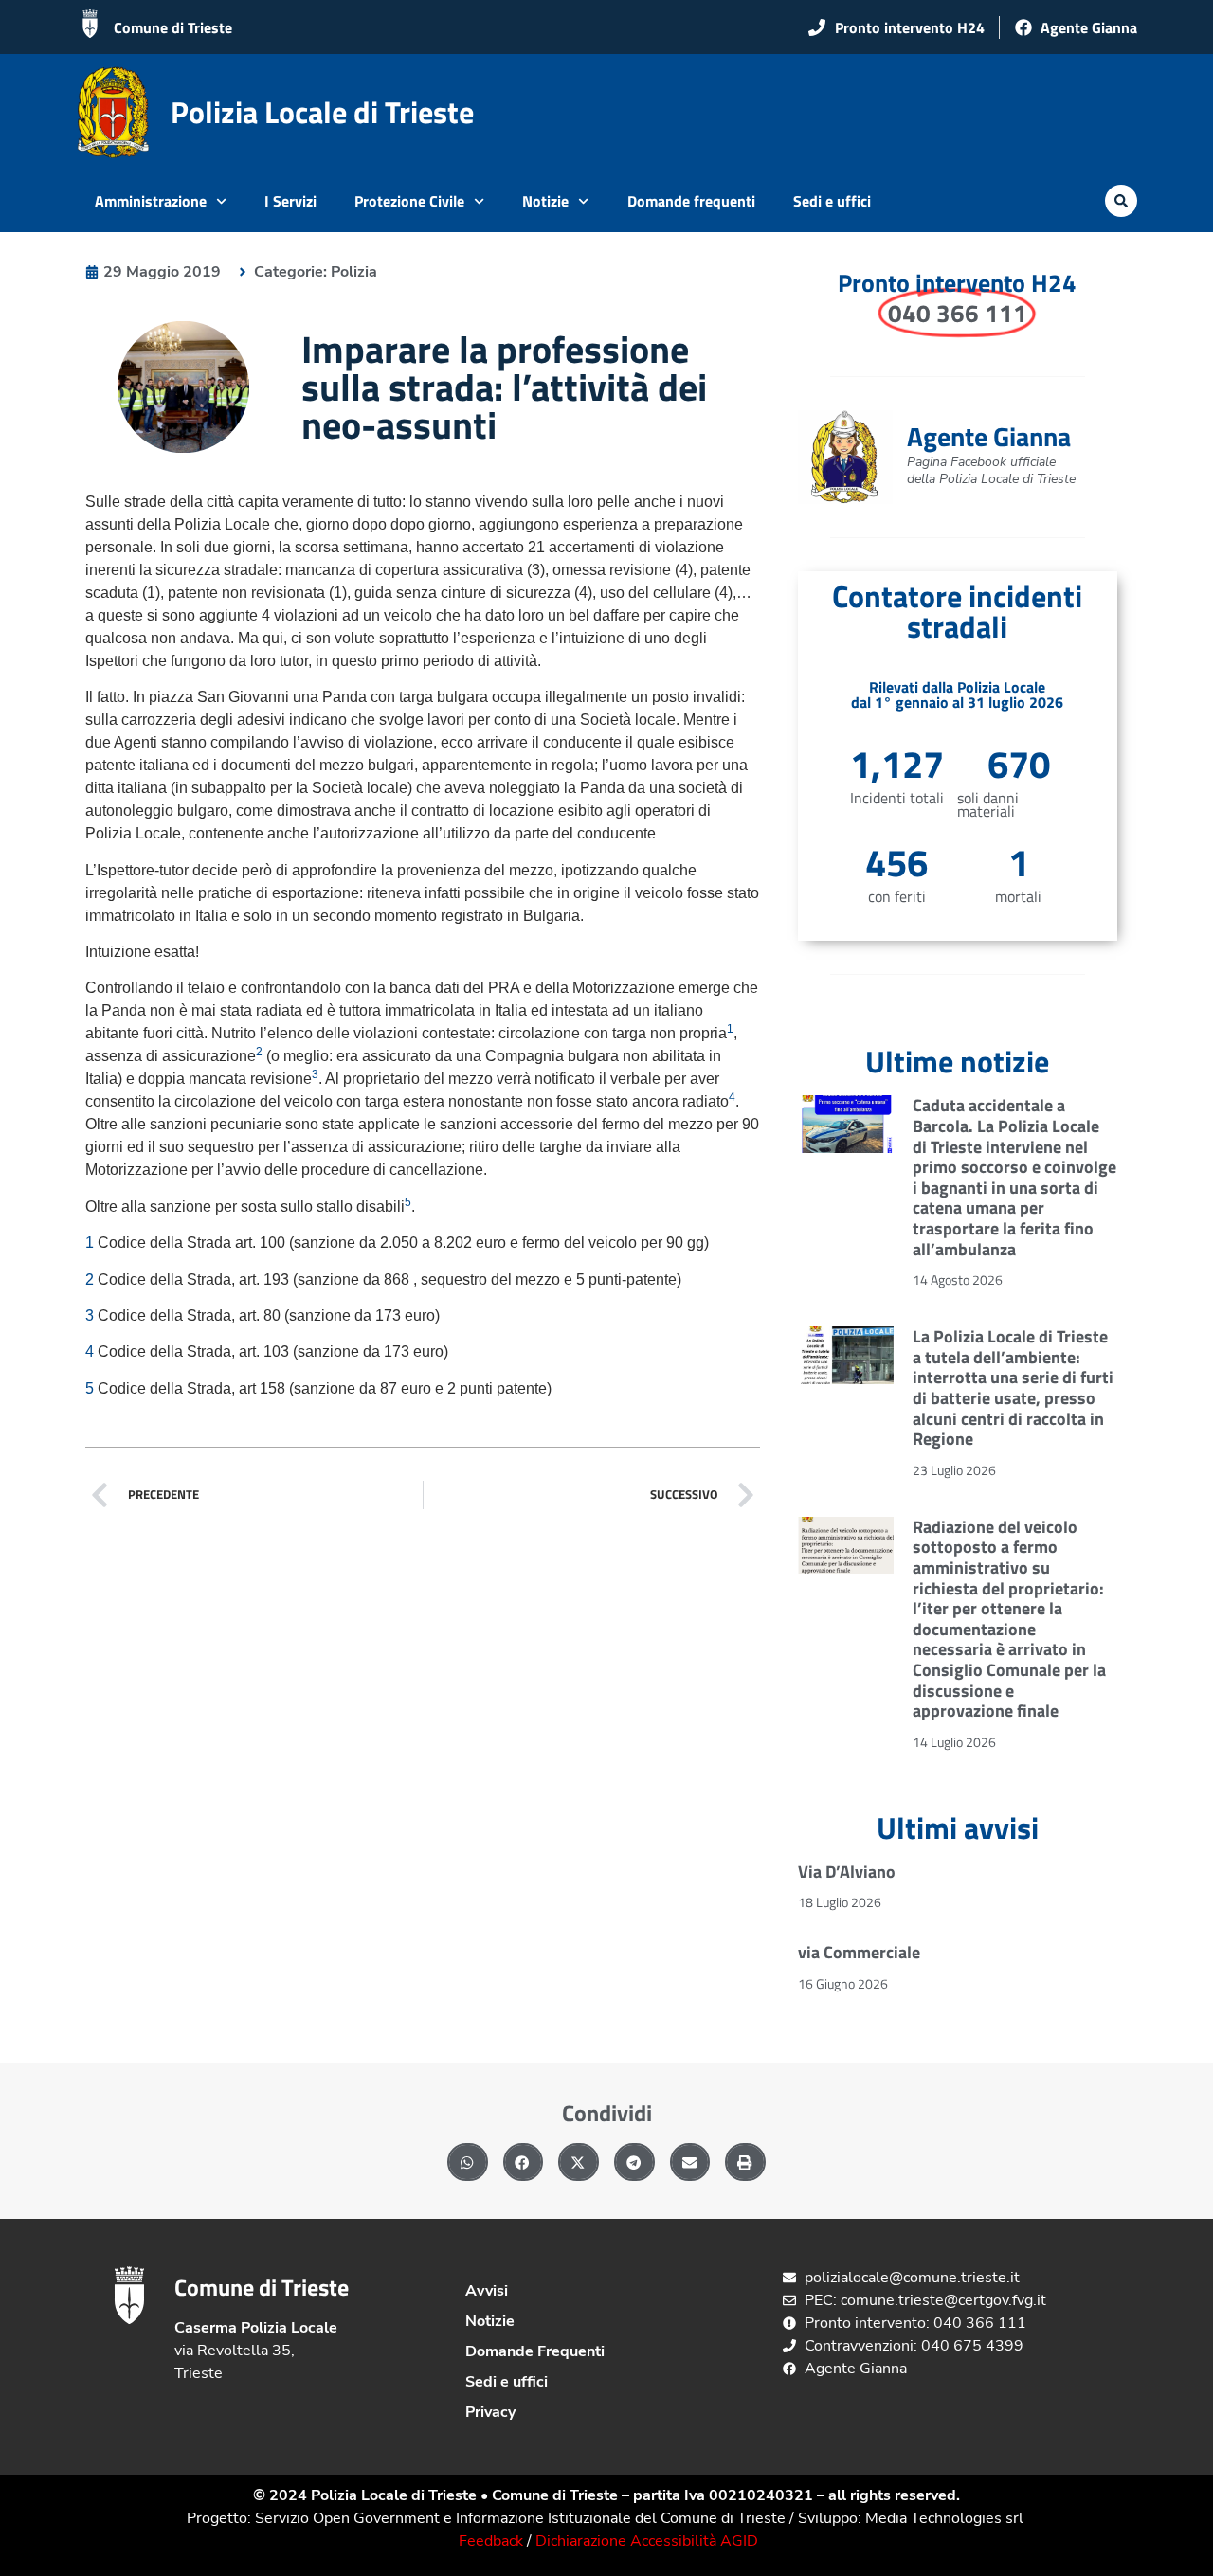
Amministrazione (151, 201)
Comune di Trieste (173, 27)
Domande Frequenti (535, 2351)
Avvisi (487, 2291)
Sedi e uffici (832, 201)
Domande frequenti (691, 201)
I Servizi (290, 201)
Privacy (490, 2412)
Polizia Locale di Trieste (322, 112)
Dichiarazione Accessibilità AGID (647, 2541)
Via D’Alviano (847, 1872)
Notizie (545, 201)
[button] (1121, 201)
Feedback (491, 2541)
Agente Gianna (989, 436)
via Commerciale (859, 1952)
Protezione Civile (409, 201)
